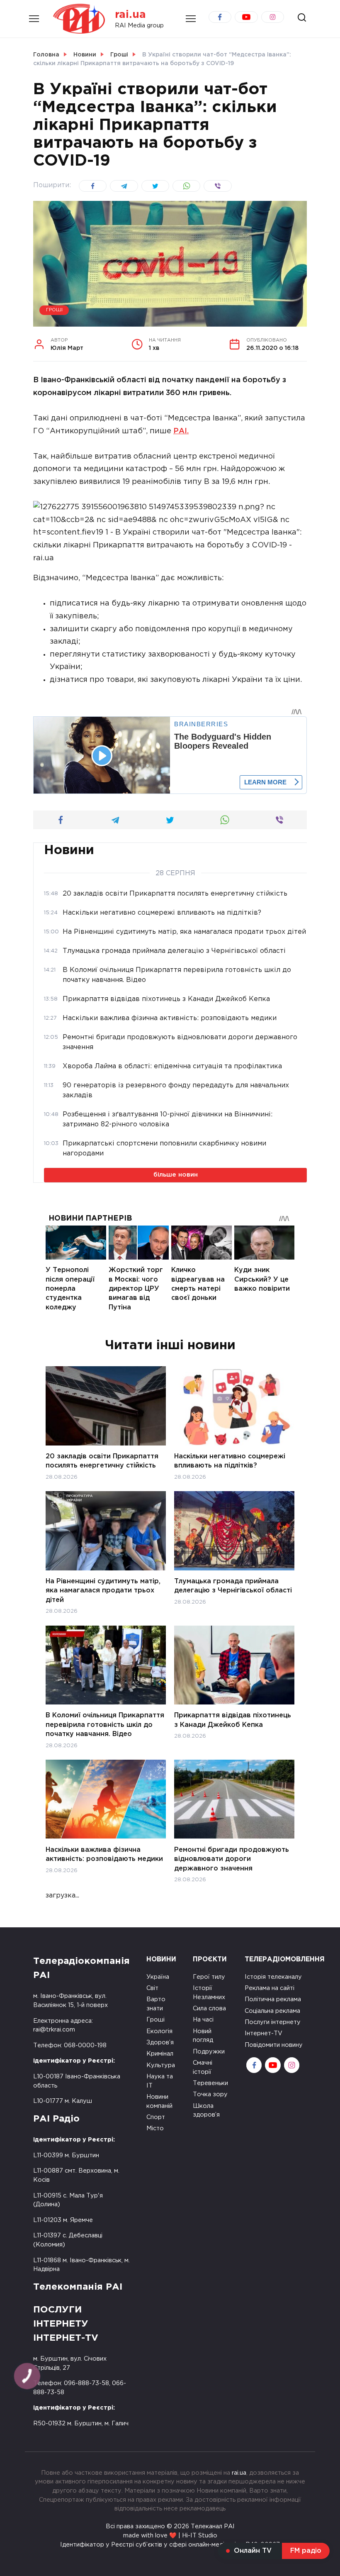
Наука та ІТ (160, 2081)
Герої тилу (209, 1977)
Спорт (156, 2117)
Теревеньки (210, 2083)
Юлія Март (67, 344)
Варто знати (156, 2004)
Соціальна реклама (272, 2011)
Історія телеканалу (273, 1977)
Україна (158, 1977)
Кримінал (160, 2054)
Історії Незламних (209, 1993)
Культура (161, 2065)
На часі (203, 2020)
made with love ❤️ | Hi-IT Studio (170, 2536)
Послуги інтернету (273, 2022)
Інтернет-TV (263, 2033)
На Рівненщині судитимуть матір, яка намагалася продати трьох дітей (103, 1591)
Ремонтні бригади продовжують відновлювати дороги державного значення (232, 1859)
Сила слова (209, 2008)
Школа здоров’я (206, 2111)
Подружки (209, 2052)
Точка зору (210, 2094)
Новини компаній (159, 2101)
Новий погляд (203, 2036)
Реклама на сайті (270, 1988)
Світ (152, 1988)
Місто (155, 2128)
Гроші (54, 310)
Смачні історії (203, 2067)
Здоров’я (160, 2042)
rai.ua (130, 15)
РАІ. (181, 431)
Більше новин (176, 1175)
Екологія (159, 2031)
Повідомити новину (274, 2045)
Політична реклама (273, 1999)
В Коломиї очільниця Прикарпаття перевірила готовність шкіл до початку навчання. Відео (105, 1725)
